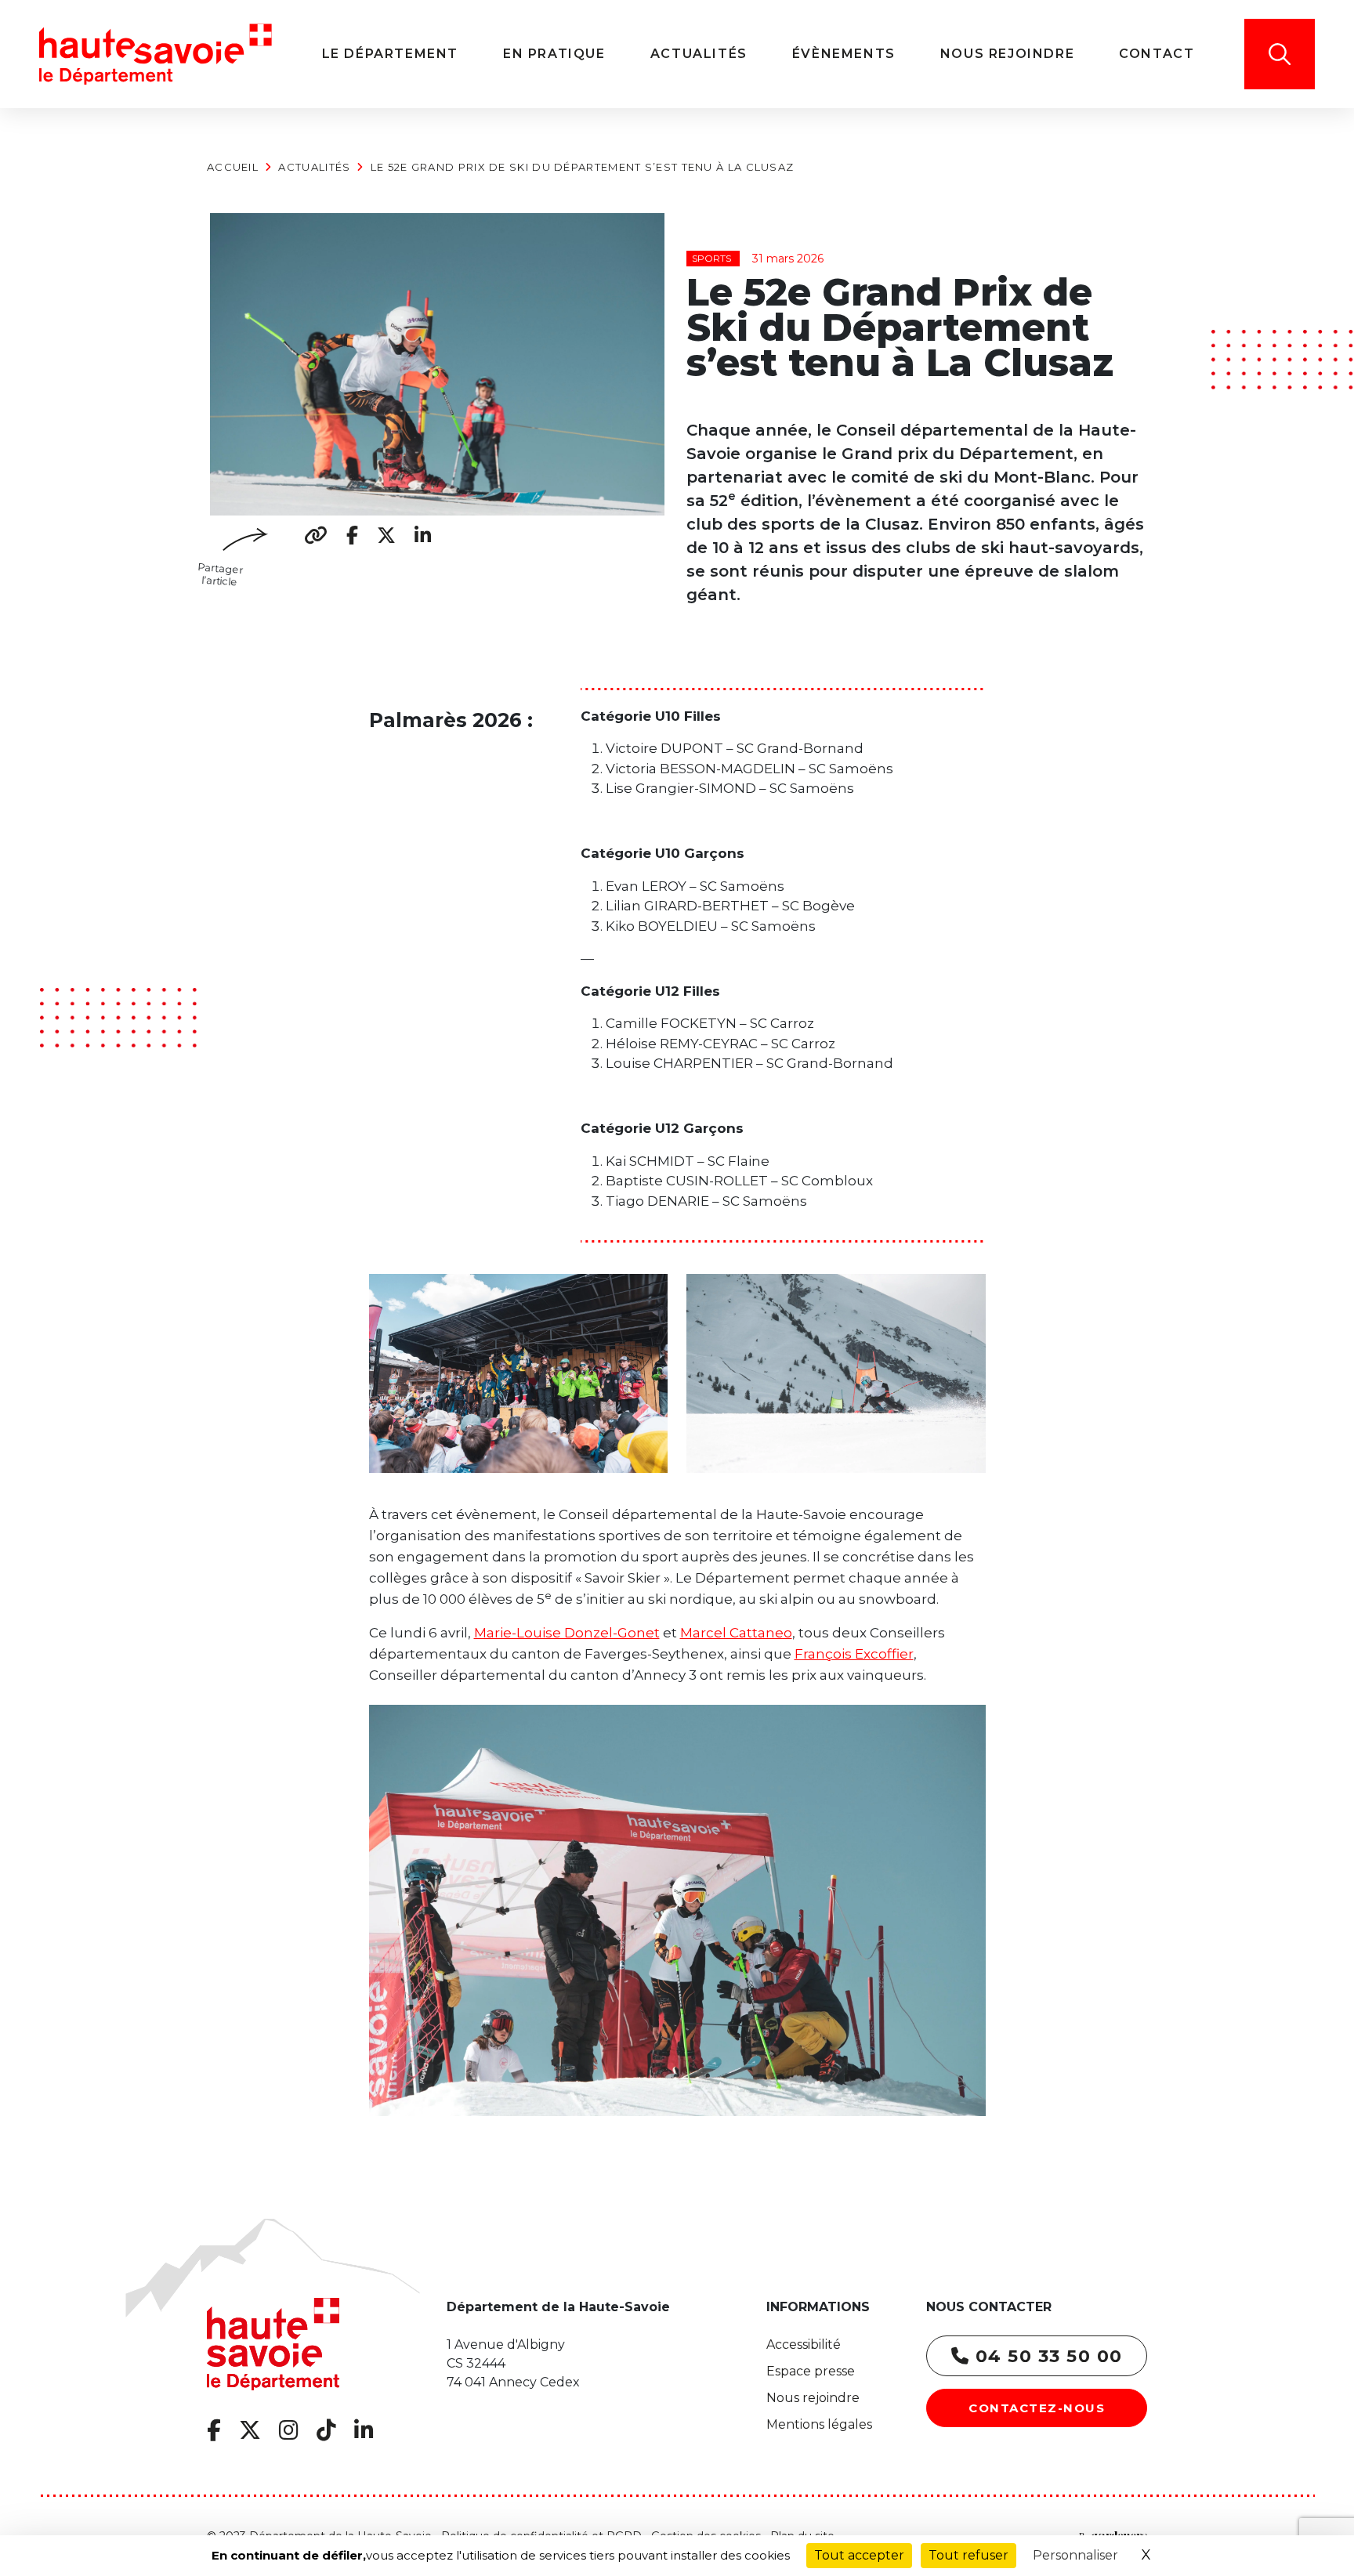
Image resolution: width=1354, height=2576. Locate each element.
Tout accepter (859, 2555)
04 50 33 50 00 (1046, 2356)
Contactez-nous (1037, 2408)
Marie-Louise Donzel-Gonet (567, 1633)
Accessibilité (804, 2344)
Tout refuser (968, 2555)
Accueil (233, 167)
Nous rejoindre (813, 2398)
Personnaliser (1075, 2555)
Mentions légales (819, 2424)
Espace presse (811, 2371)
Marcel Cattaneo (736, 1633)
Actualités (314, 167)
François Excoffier (854, 1654)
